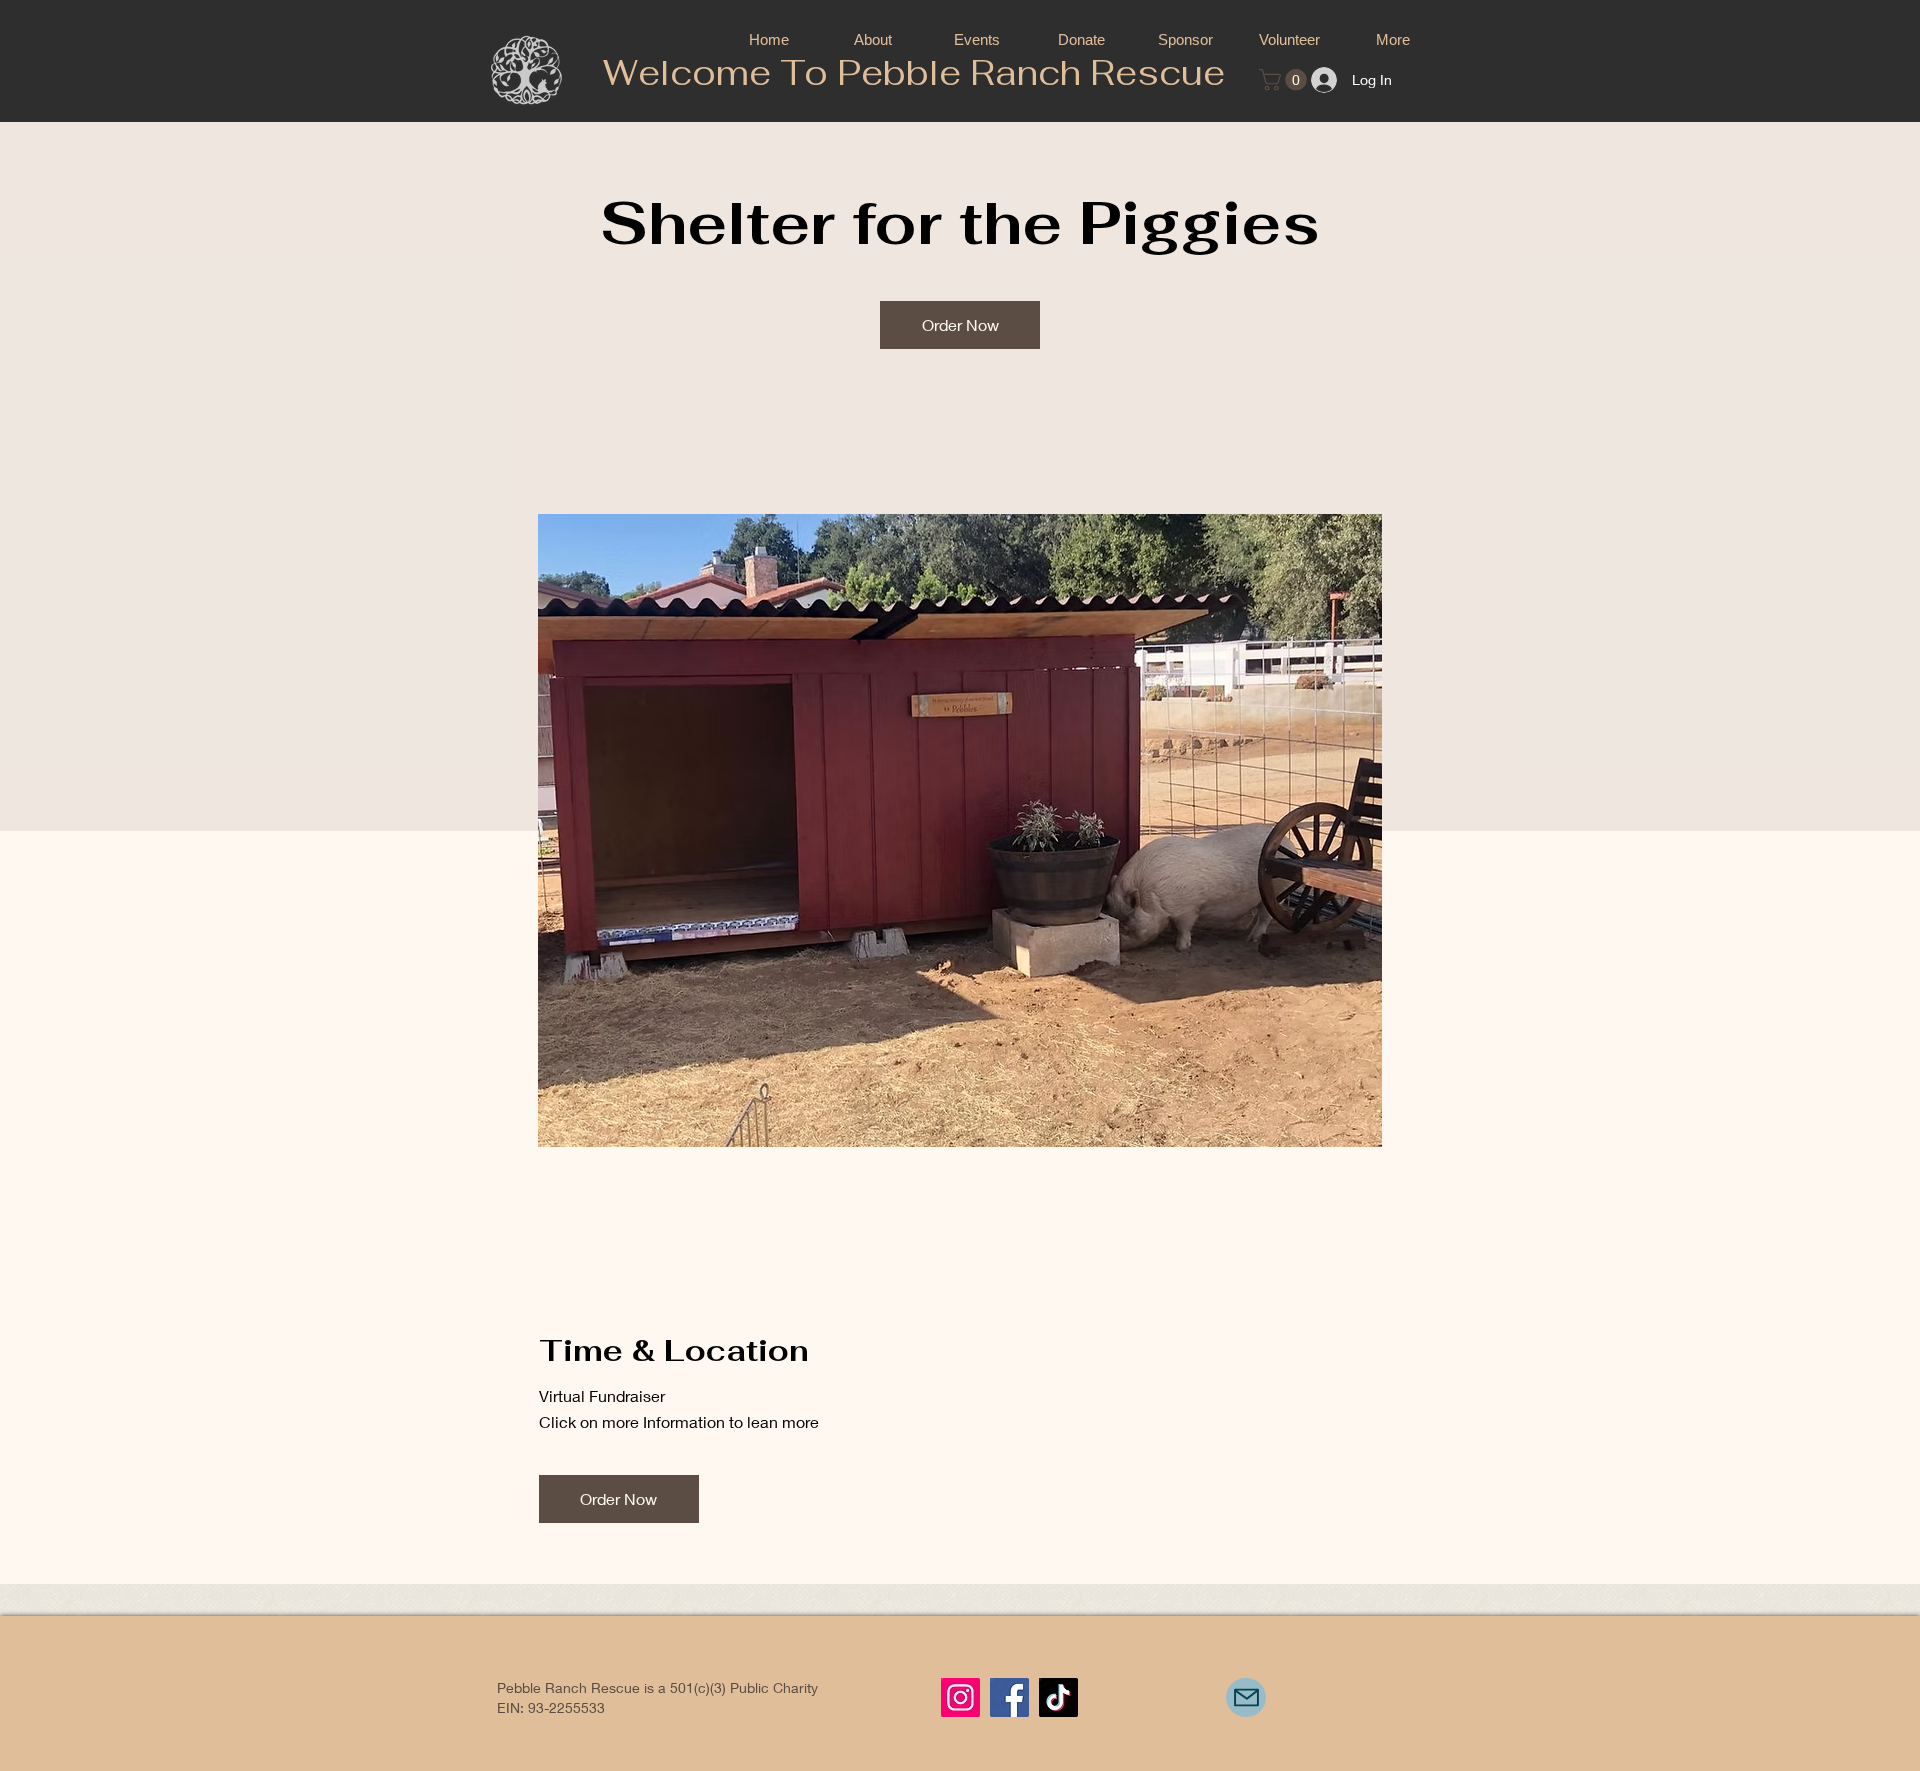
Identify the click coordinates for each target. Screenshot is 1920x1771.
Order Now (960, 324)
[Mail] (1246, 1697)
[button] (1285, 80)
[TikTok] (1058, 1697)
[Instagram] (960, 1697)
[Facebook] (1009, 1697)
